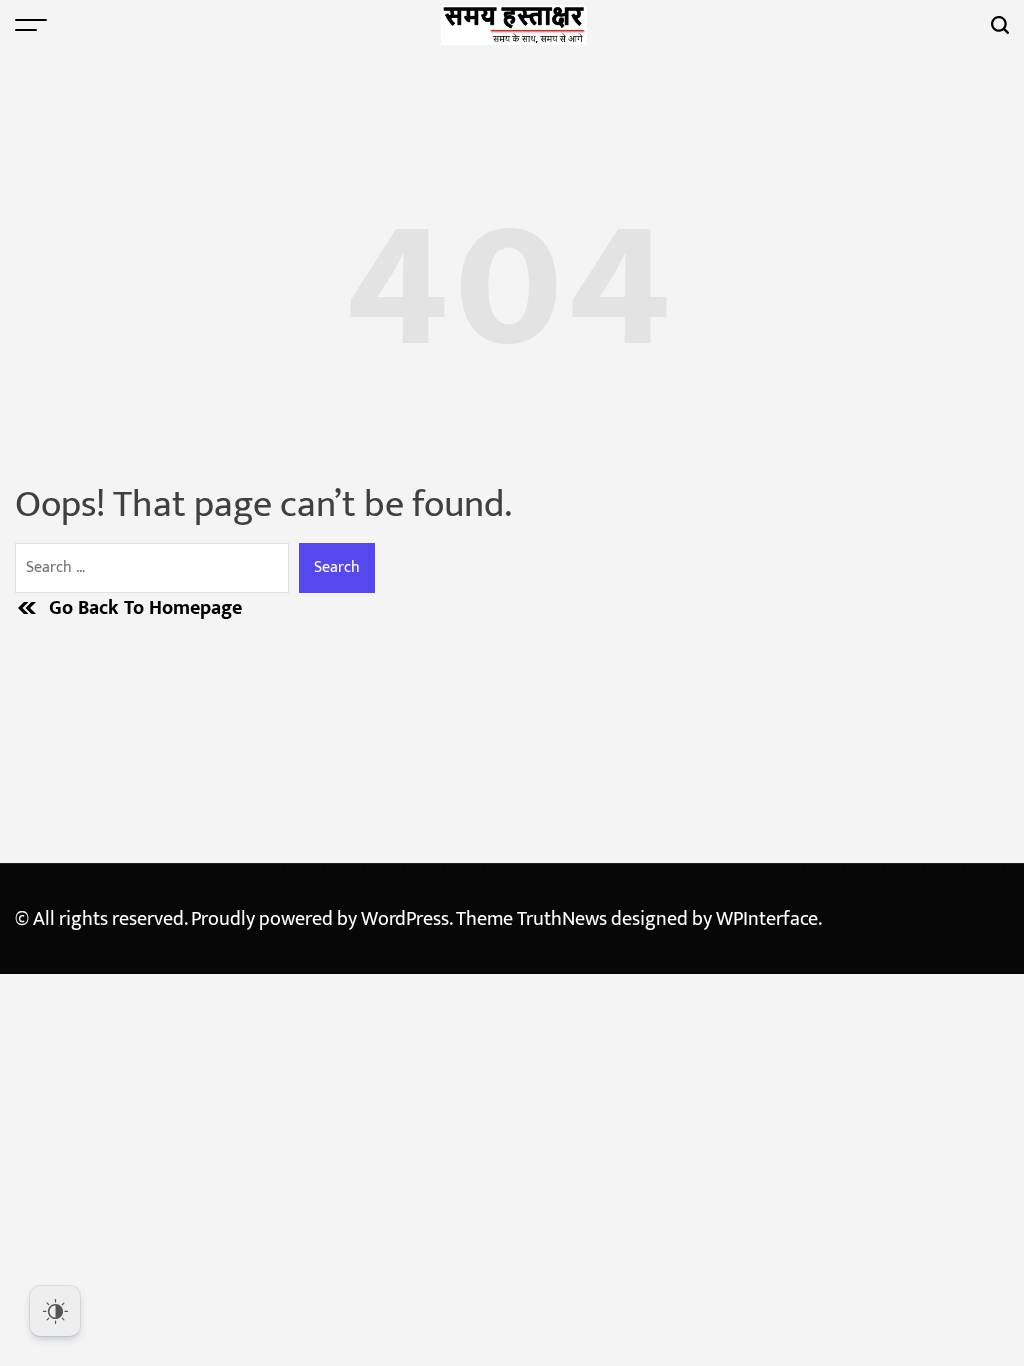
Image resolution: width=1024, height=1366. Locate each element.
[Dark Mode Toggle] (55, 1311)
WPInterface (767, 919)
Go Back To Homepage (145, 608)
